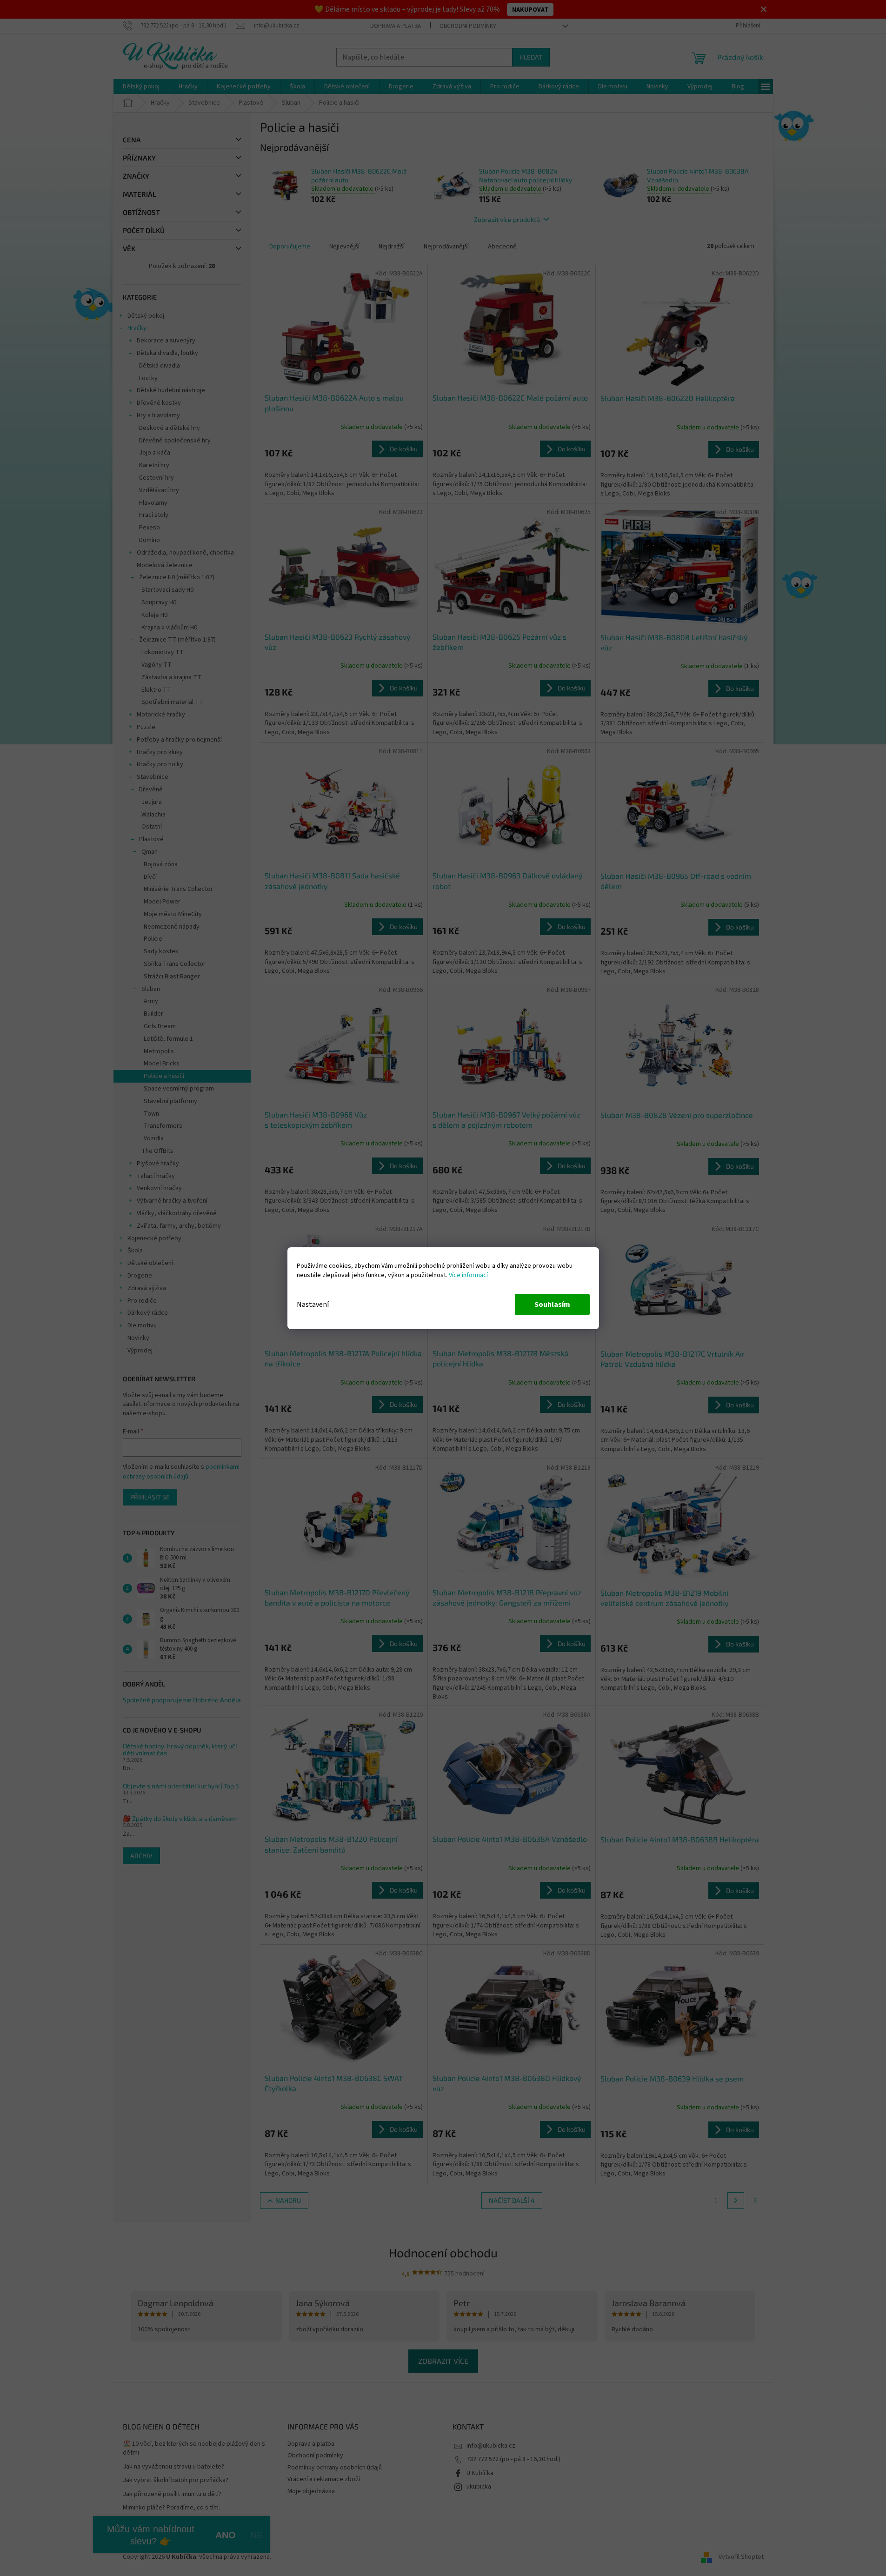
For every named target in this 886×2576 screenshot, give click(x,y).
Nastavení (313, 1305)
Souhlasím (552, 1305)
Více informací (468, 1275)
